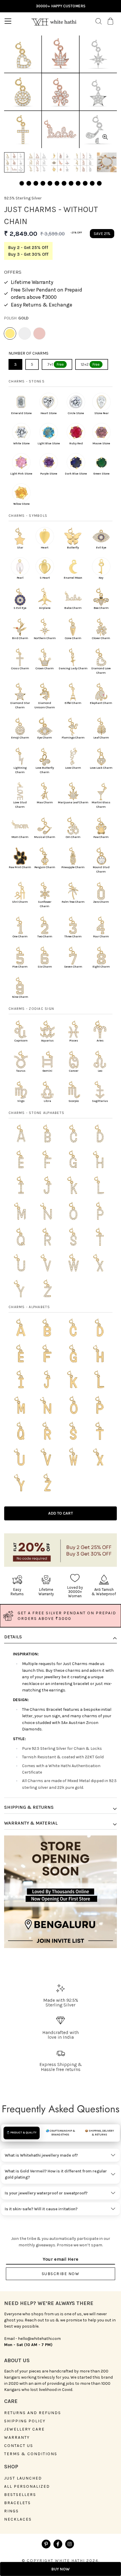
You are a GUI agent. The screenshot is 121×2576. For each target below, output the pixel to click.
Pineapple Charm (73, 867)
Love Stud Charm (20, 805)
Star (20, 548)
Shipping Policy (25, 2421)
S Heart (45, 578)
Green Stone (101, 474)
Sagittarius (100, 1101)
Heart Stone (49, 413)
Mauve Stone (101, 443)
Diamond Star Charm (20, 705)
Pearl (20, 578)
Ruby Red (76, 443)
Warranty (17, 2438)
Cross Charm (20, 668)
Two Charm (45, 936)
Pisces (74, 1041)
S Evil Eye (20, 608)
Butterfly (73, 548)
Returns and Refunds (33, 2413)
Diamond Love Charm (101, 671)
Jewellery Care (24, 2429)
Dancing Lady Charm (73, 668)
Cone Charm (73, 638)
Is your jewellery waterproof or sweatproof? (46, 2193)
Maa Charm (45, 802)
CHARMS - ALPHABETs (29, 1307)
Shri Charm (20, 902)
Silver (25, 333)
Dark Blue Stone (76, 474)
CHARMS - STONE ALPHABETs (36, 1113)
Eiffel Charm (73, 703)
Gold (10, 333)
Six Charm (45, 967)
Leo (100, 1071)
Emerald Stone (21, 413)
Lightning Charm (20, 770)
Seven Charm (73, 967)
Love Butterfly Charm (45, 770)
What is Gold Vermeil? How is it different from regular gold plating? (56, 2174)
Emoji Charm (20, 738)
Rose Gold (39, 333)
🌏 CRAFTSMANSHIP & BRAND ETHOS (60, 2133)
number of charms (28, 353)
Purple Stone (49, 474)
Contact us (19, 2446)
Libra (47, 1101)
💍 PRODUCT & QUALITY (21, 2133)
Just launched (23, 2478)
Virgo (21, 1101)
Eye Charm (45, 738)
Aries (100, 1041)
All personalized (27, 2487)
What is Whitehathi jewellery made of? (41, 2155)
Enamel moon (73, 578)
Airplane (45, 608)
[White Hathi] (54, 21)
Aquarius (47, 1041)
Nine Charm (20, 997)
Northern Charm (45, 638)
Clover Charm (101, 638)
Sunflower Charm (45, 904)
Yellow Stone (21, 504)
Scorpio (74, 1101)
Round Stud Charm (101, 869)
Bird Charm (20, 638)
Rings (11, 2511)
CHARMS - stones (27, 381)
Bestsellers (20, 2495)
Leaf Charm (101, 738)
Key (101, 578)
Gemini (47, 1071)
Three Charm (73, 936)
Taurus (21, 1071)
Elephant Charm (101, 703)
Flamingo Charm (73, 738)
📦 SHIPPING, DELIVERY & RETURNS (99, 2133)
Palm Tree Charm (73, 902)
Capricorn (21, 1041)
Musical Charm (45, 837)
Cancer (74, 1071)
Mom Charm (20, 837)
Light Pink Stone (21, 474)
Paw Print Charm (20, 867)
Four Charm (101, 936)
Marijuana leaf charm (73, 802)
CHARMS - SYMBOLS (28, 516)
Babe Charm (73, 608)
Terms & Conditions (31, 2454)
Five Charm (20, 967)
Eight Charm (101, 967)
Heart (45, 548)
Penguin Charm (45, 867)
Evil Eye (101, 548)
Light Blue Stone (49, 443)
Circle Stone (76, 413)
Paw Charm (101, 837)
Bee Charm (101, 608)
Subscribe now (61, 2274)
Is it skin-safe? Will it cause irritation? (41, 2209)
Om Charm (73, 837)
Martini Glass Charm (101, 805)
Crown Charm (45, 668)
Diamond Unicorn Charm (45, 705)
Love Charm (73, 768)
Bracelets (17, 2503)
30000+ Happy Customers (61, 6)
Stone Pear (101, 413)
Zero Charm (101, 902)
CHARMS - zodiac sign (31, 1009)
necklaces (18, 2519)
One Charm (20, 936)
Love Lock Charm (101, 768)
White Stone (21, 443)
